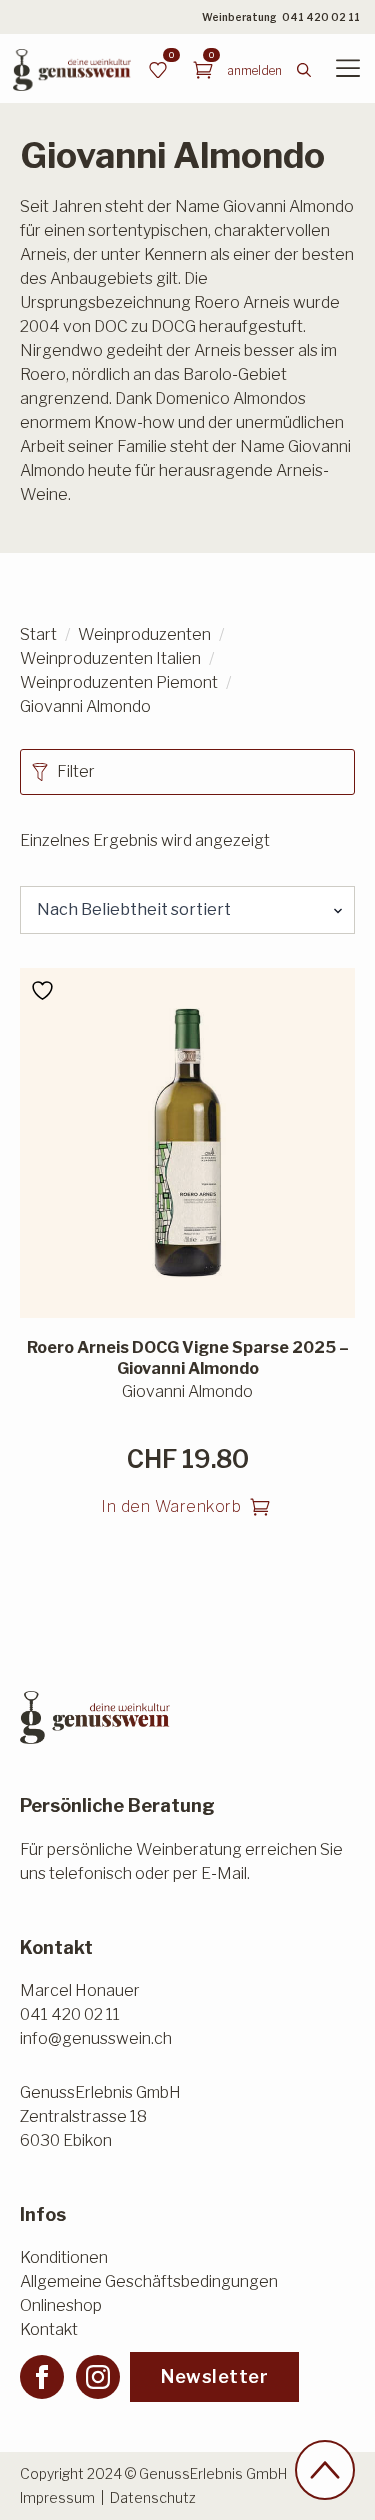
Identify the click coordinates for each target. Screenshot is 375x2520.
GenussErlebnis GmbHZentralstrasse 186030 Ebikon (100, 2116)
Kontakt (49, 2329)
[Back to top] (325, 2470)
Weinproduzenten (144, 634)
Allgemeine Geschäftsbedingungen (149, 2281)
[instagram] (98, 2377)
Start (38, 634)
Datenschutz (153, 2497)
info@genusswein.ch (96, 2038)
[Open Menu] (348, 70)
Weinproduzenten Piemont (119, 682)
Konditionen (64, 2257)
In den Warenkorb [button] (171, 1506)
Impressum (57, 2497)
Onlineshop (61, 2305)
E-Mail (224, 1873)
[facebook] (42, 2377)
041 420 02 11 (321, 17)
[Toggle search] (304, 70)
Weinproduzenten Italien (110, 658)
